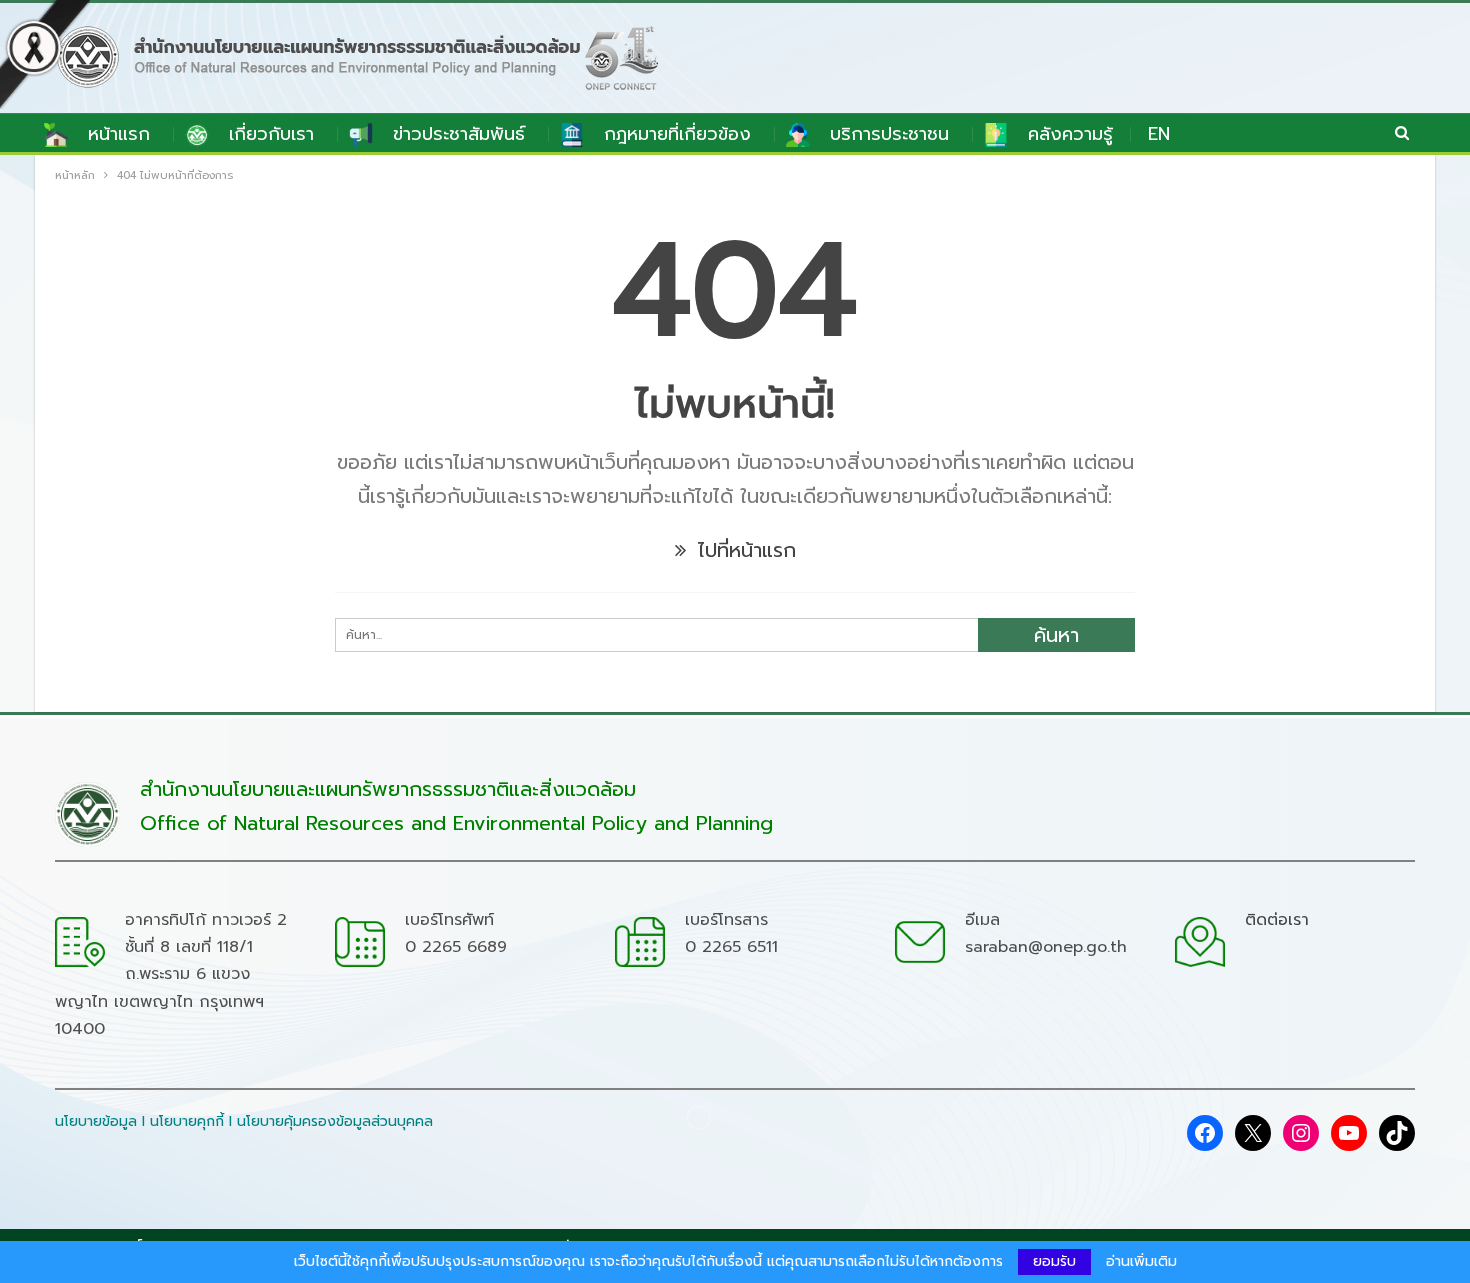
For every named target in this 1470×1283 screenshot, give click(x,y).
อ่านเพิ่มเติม (1141, 1262)
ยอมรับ (1054, 1261)
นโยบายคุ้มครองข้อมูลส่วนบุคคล (335, 1121)
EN (1159, 134)
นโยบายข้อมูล (96, 1121)
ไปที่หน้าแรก (743, 550)
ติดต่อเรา (1277, 920)
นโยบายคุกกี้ (187, 1121)
